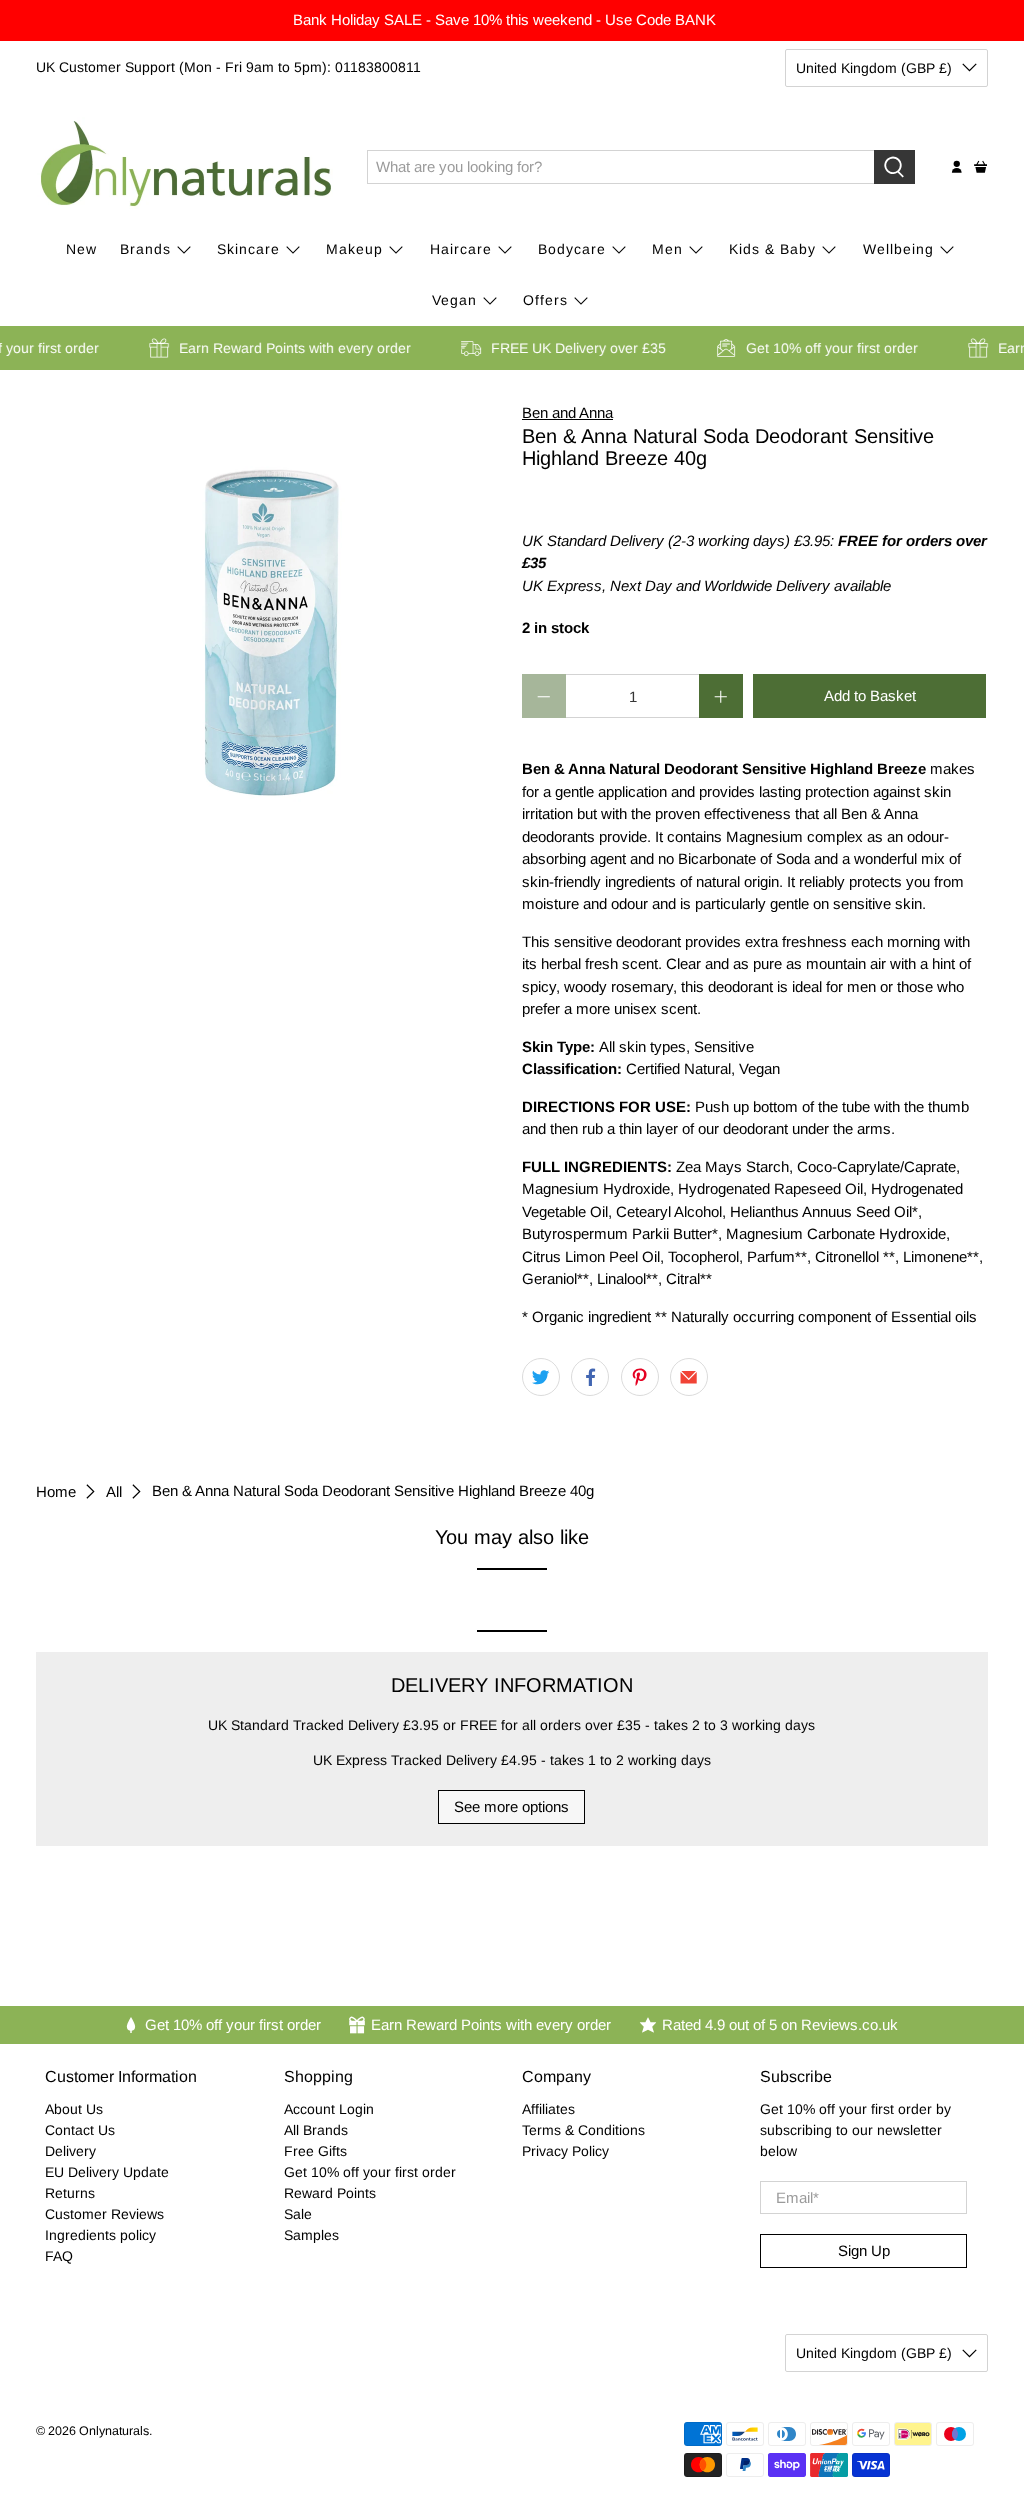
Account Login (329, 2109)
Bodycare (572, 249)
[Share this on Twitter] (541, 1377)
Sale (298, 2214)
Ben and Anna (567, 412)
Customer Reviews (104, 2214)
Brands (145, 249)
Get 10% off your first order (370, 2172)
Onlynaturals (114, 2431)
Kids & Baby (772, 249)
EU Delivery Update (107, 2172)
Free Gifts (315, 2151)
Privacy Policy (565, 2151)
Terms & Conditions (583, 2130)
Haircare (461, 249)
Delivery (70, 2151)
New (81, 249)
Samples (311, 2235)
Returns (70, 2193)
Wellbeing (898, 249)
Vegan (454, 300)
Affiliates (548, 2109)
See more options (511, 1806)
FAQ (59, 2256)
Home (56, 1491)
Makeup (354, 249)
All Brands (316, 2130)
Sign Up (864, 2250)
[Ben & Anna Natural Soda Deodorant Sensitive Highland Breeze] (269, 602)
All (114, 1491)
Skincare (248, 249)
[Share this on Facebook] (590, 1377)
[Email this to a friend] (689, 1377)
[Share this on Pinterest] (640, 1377)
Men (667, 249)
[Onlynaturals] (187, 167)
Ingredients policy (100, 2235)
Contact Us (80, 2130)
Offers (545, 300)
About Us (74, 2109)
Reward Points (330, 2193)
